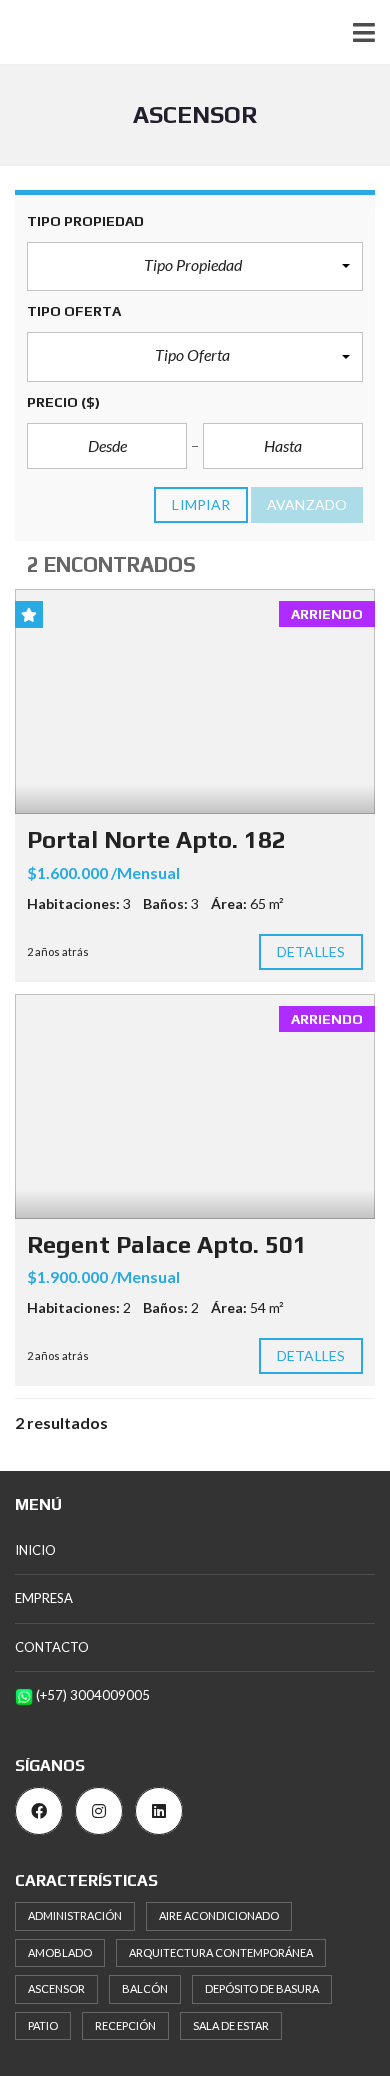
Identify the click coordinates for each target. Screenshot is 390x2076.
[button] (195, 267)
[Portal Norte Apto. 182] (195, 701)
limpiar (201, 504)
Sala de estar (231, 2025)
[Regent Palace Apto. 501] (195, 1106)
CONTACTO (52, 1647)
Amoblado (60, 1952)
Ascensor (56, 1988)
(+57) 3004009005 (91, 1695)
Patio (43, 2025)
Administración (75, 1915)
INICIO (35, 1550)
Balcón (145, 1988)
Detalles (311, 951)
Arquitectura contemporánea (221, 1952)
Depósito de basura (262, 1988)
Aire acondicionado (219, 1915)
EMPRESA (44, 1598)
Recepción (125, 2025)
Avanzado (307, 504)
